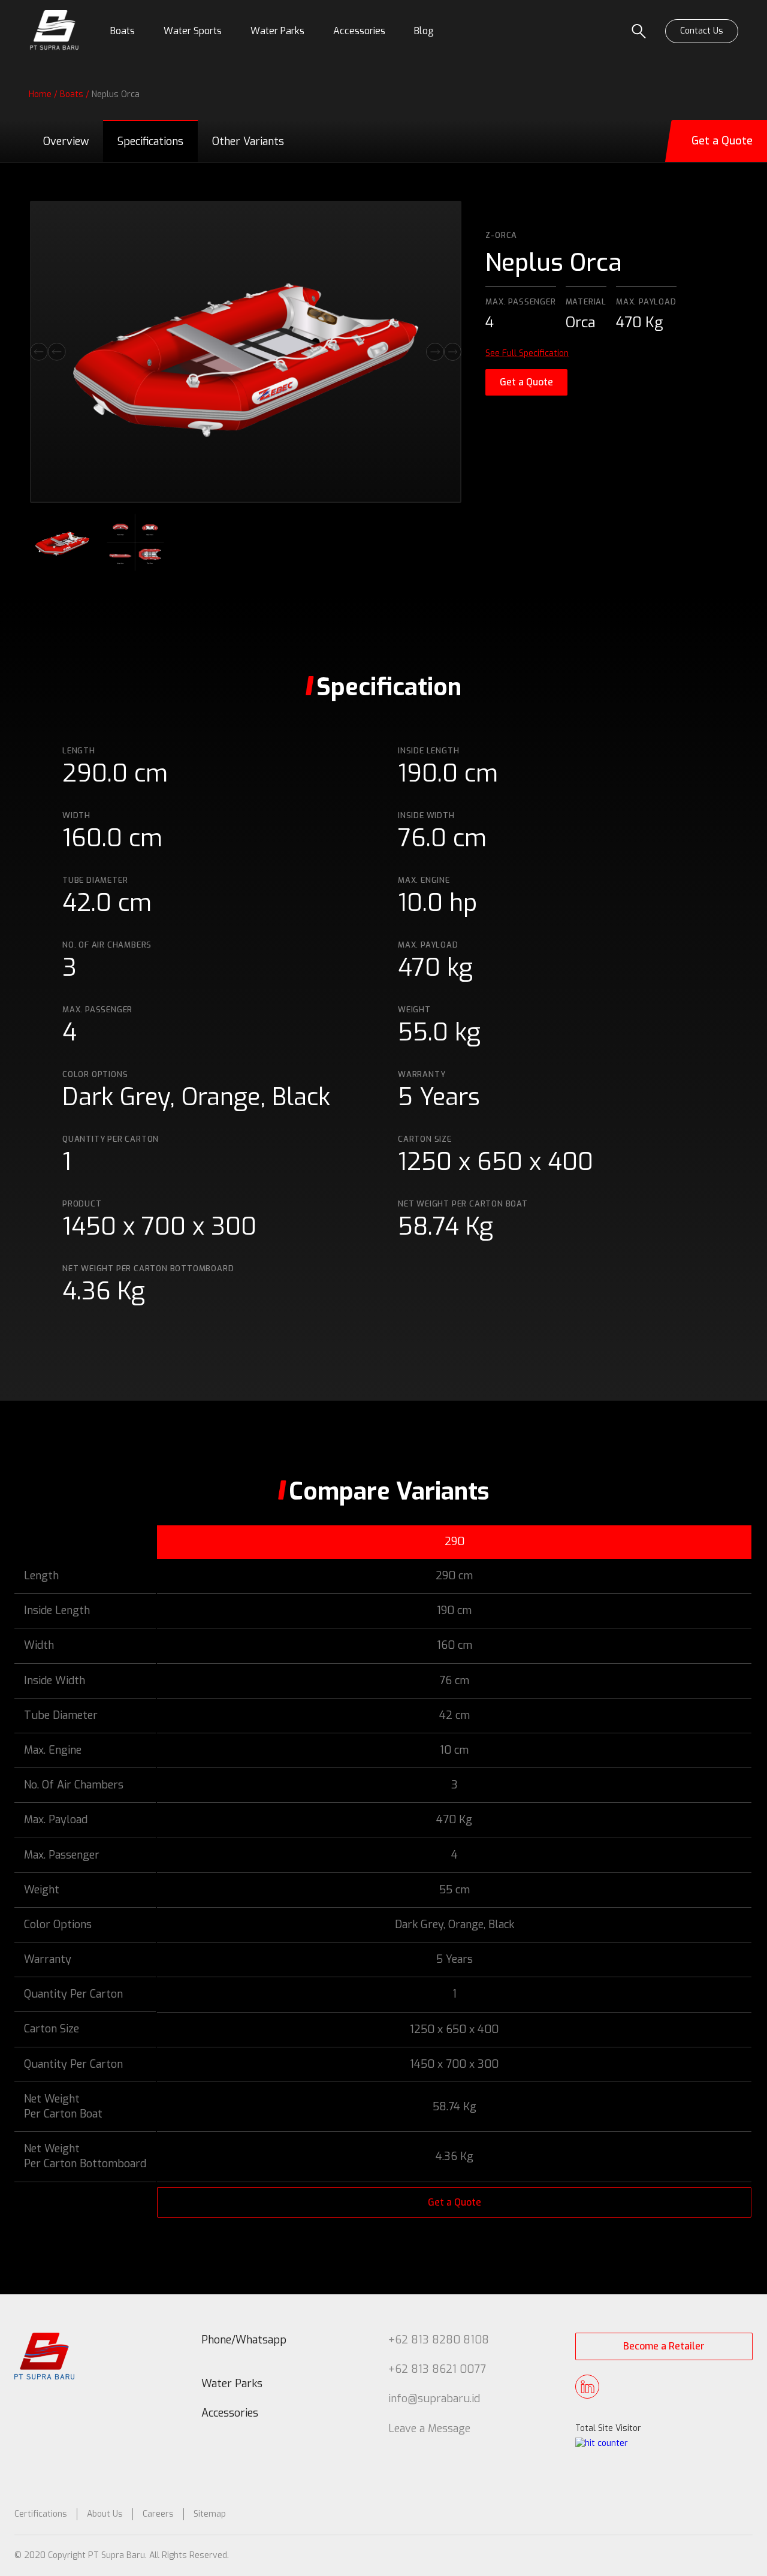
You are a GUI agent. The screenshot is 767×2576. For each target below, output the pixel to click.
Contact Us (702, 31)
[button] (123, 31)
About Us (105, 2514)
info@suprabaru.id (434, 2399)
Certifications (41, 2514)
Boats (72, 94)
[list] (246, 352)
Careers (158, 2514)
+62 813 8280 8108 (439, 2340)
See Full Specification (527, 353)
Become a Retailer (664, 2346)
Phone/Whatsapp (244, 2340)
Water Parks (232, 2384)
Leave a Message (429, 2429)
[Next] (444, 352)
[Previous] (48, 352)
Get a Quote (526, 382)
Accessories (230, 2413)
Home (40, 94)
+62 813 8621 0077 (437, 2369)
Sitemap (210, 2514)
